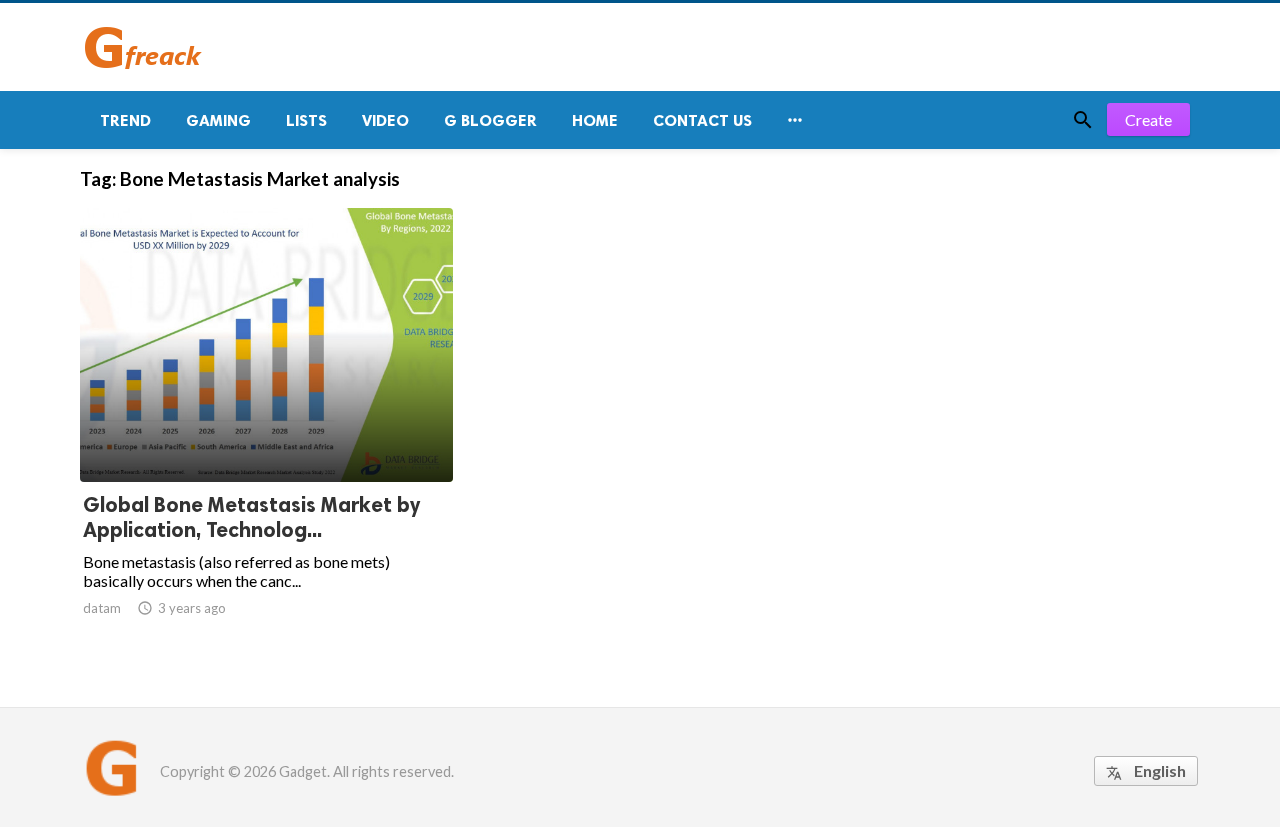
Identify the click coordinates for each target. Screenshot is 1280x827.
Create (1148, 119)
